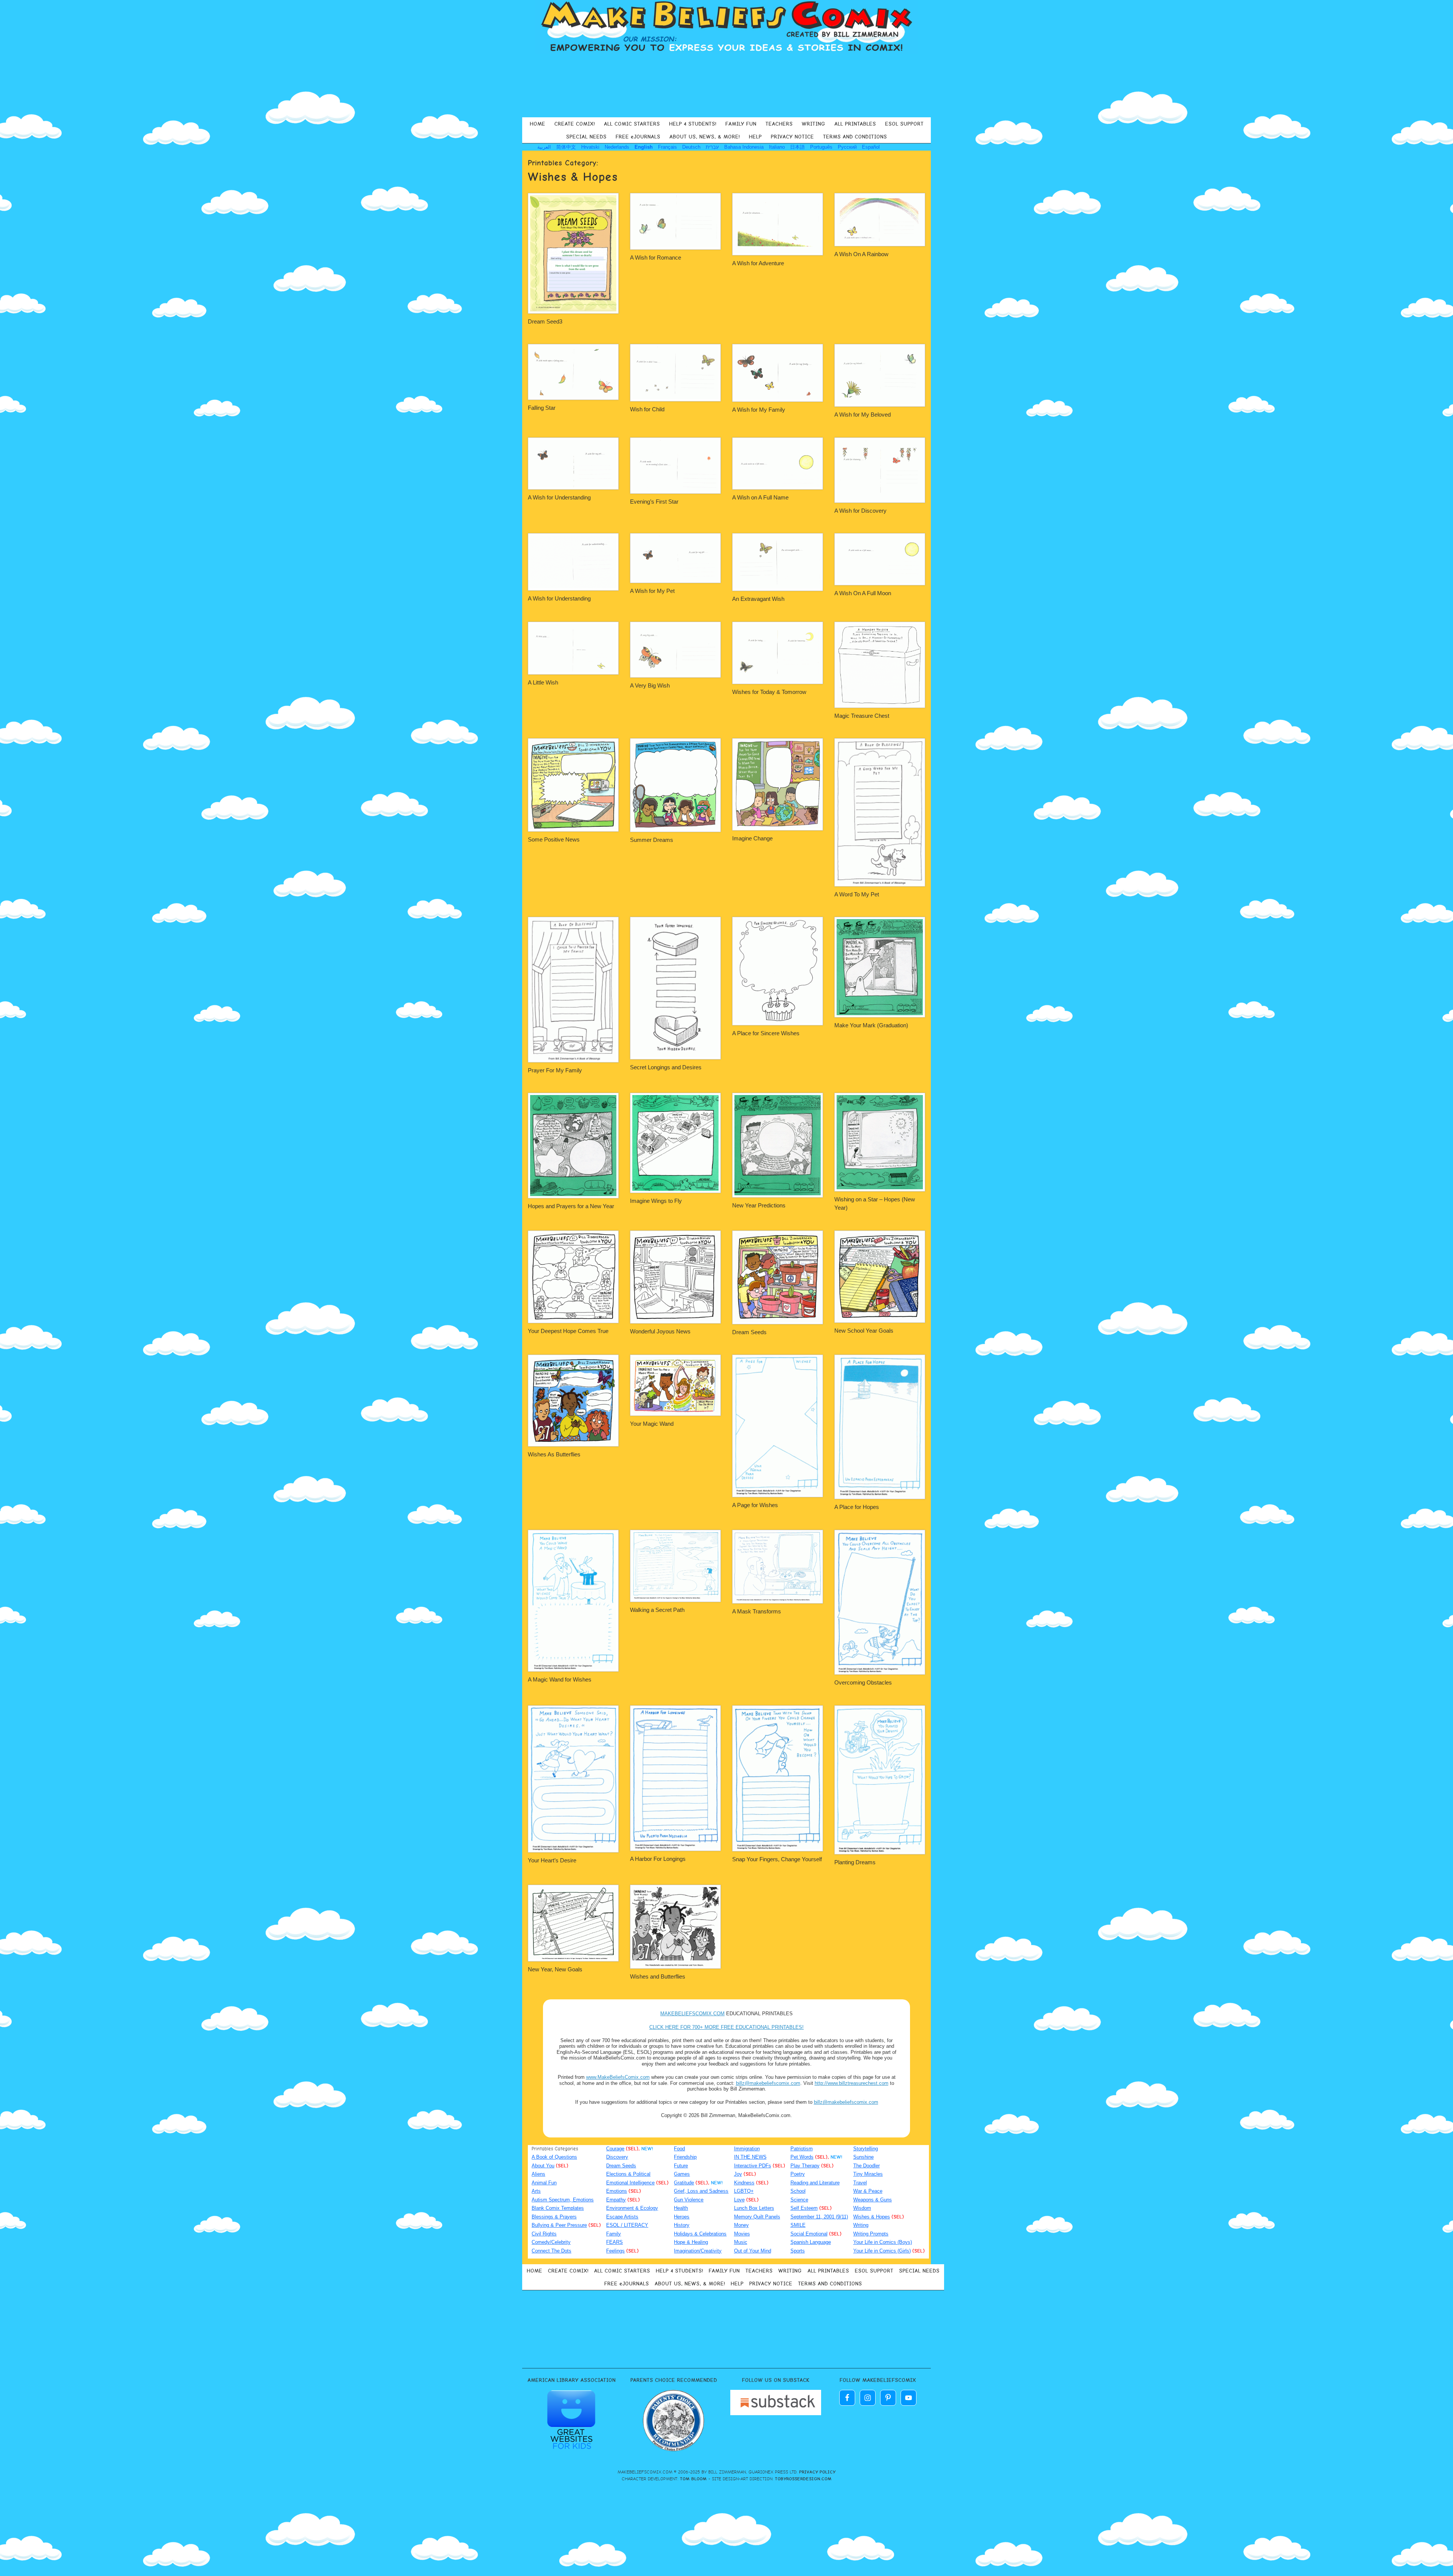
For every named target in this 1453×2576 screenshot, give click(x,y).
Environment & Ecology (632, 2208)
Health (681, 2208)
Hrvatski (590, 147)
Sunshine (863, 2157)
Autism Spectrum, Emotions (563, 2200)
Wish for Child (647, 409)
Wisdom (862, 2208)
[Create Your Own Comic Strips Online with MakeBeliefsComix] (726, 27)
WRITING (814, 124)
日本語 (797, 147)
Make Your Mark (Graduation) (871, 1025)
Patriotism (802, 2149)
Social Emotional (809, 2234)
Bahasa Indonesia (744, 147)
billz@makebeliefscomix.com (768, 2083)
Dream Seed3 (545, 321)
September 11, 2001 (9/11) (819, 2217)
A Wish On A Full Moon (863, 593)
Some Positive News (554, 839)
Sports (798, 2251)
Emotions (617, 2191)
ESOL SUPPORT (904, 124)
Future (681, 2166)
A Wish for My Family (759, 410)
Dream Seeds (749, 1332)
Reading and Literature (815, 2183)
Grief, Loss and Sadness (701, 2191)
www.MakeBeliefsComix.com (618, 2077)
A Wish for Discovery (860, 511)
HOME (537, 124)
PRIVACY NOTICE (792, 137)
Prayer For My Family (555, 1070)
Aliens (538, 2174)
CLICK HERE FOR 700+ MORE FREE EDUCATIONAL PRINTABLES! (726, 2027)
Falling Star (542, 408)
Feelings (615, 2251)
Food (679, 2149)
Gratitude (684, 2183)
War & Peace (868, 2191)
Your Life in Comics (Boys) (883, 2242)
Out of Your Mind (753, 2251)
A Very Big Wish (650, 685)
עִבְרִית (712, 147)
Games (682, 2174)
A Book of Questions (554, 2157)
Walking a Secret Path (657, 1610)
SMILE (798, 2225)
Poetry (798, 2174)
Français (667, 147)
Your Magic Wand (652, 1424)
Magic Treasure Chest (862, 716)
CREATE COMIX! (575, 124)
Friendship (685, 2157)
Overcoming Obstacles (863, 1682)
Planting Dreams (855, 1862)
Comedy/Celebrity (551, 2242)
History (682, 2225)
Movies (742, 2234)
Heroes (682, 2217)
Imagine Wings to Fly (656, 1201)
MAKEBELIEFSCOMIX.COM (692, 2014)
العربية (544, 147)
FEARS (614, 2242)
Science (799, 2200)
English (644, 147)
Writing (861, 2225)
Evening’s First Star (654, 502)
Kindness (744, 2183)
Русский (847, 147)
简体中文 (566, 147)
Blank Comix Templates (558, 2208)
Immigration (747, 2149)
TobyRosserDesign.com (803, 2479)
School (798, 2191)
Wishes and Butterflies (658, 1976)
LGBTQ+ (744, 2191)
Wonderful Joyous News (660, 1331)
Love (739, 2200)
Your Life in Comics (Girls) (882, 2251)
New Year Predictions (759, 1205)
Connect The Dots (551, 2251)
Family (614, 2234)
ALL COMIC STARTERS (632, 124)
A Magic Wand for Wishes (560, 1679)
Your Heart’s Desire (552, 1860)
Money (741, 2225)
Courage (615, 2149)
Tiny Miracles (868, 2174)
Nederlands (617, 147)
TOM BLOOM (693, 2479)
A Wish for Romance (656, 257)
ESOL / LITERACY (627, 2225)
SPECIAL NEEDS (586, 137)
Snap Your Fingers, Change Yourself (777, 1859)
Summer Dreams (652, 840)
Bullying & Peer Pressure (559, 2225)
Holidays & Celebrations (700, 2234)
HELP (755, 137)
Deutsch (691, 147)
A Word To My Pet (857, 894)
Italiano (777, 147)
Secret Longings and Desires (666, 1067)
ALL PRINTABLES (855, 124)
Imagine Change (752, 838)
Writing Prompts (871, 2234)
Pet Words (802, 2157)
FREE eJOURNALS (638, 137)
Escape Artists (622, 2217)
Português (821, 147)
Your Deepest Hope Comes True (568, 1331)
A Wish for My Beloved (863, 415)
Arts (536, 2191)
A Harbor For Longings (658, 1859)
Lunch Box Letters (754, 2208)
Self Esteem (804, 2208)
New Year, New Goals (555, 1969)
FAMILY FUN (741, 124)
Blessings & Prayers (554, 2217)
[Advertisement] (726, 85)
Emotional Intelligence (630, 2183)
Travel (860, 2183)
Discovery (617, 2157)
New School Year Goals (864, 1331)
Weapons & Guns (873, 2200)
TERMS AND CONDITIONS (855, 137)
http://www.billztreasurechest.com (852, 2083)
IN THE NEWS (750, 2157)
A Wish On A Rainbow (861, 254)
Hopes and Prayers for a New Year (571, 1206)
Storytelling (866, 2149)
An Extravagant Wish (758, 599)
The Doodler (867, 2166)
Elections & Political (628, 2174)
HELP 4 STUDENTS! (693, 124)
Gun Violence (689, 2200)
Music (741, 2242)
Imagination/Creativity (698, 2251)
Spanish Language (811, 2242)
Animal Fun (544, 2183)
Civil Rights (544, 2234)
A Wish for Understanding (559, 497)
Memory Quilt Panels (757, 2217)
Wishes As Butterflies (554, 1454)
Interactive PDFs (753, 2166)
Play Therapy (805, 2166)
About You (543, 2166)
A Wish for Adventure (758, 263)
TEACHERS (779, 124)
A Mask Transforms (757, 1611)
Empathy (616, 2200)
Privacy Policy (817, 2472)
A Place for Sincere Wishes (766, 1033)
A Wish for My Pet (652, 591)
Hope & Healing (691, 2242)
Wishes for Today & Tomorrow (769, 692)
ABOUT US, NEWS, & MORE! (705, 137)
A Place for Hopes (857, 1507)
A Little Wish (543, 682)
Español (871, 147)
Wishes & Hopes (872, 2217)
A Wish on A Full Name (760, 497)
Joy (738, 2174)
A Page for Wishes (755, 1505)
